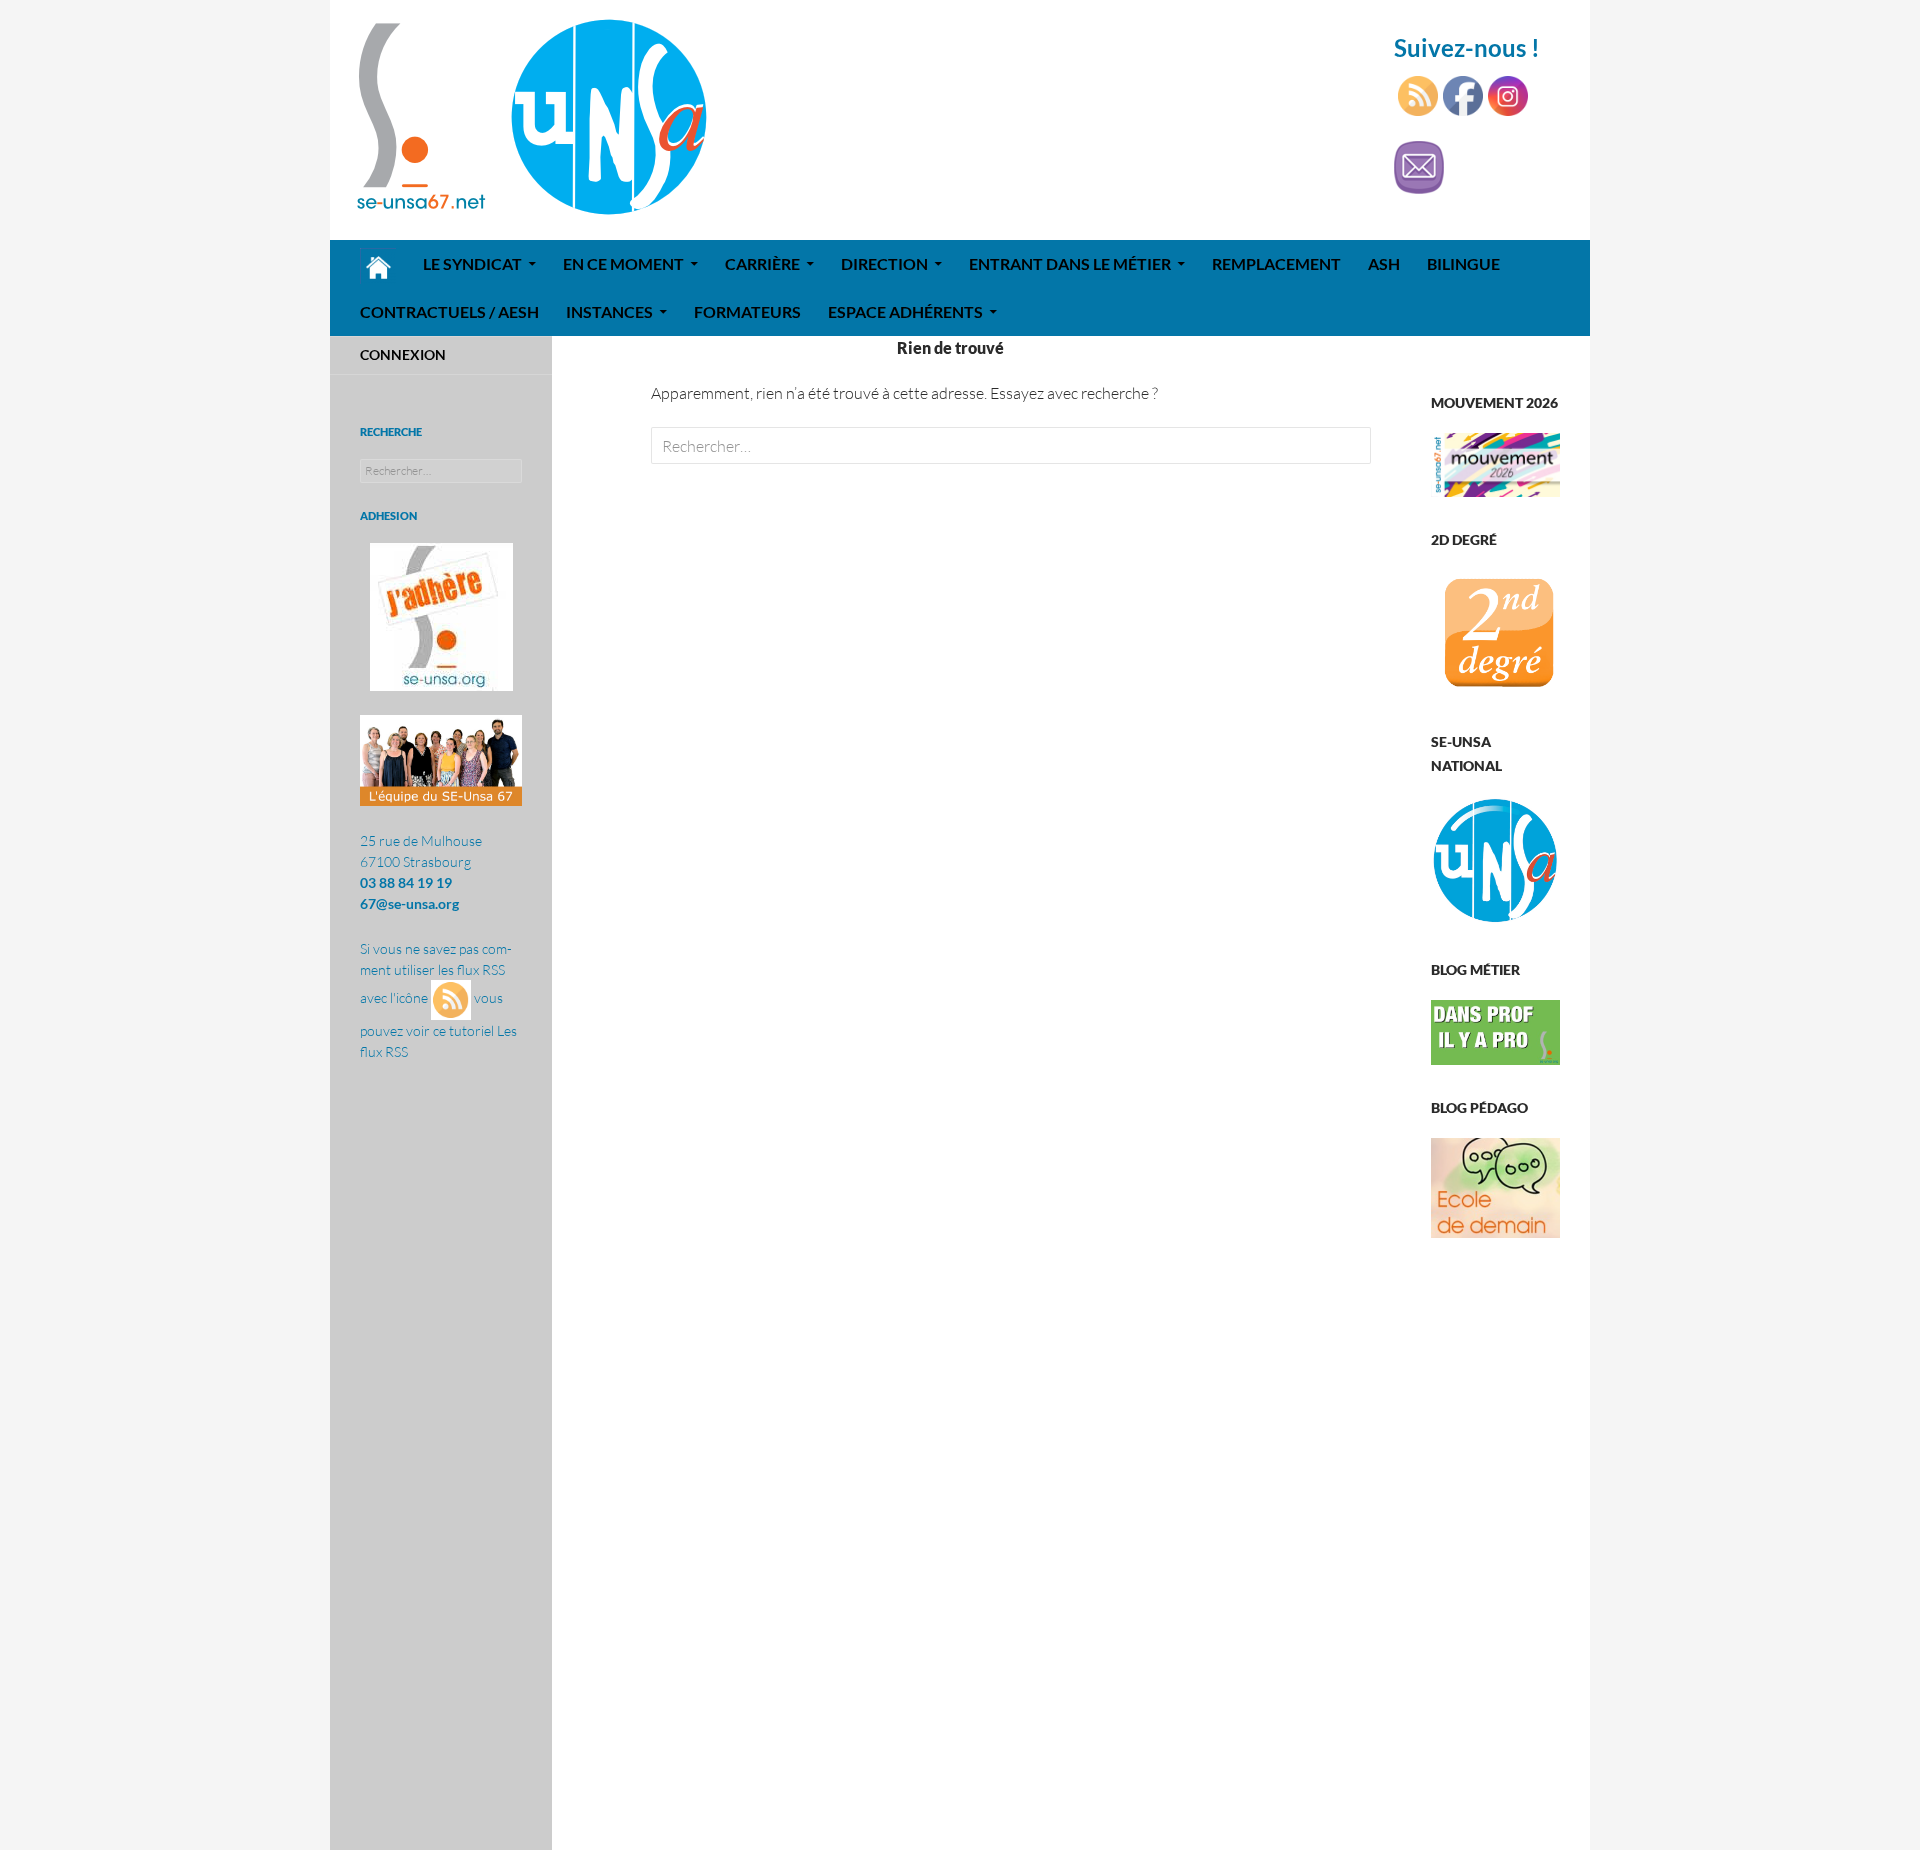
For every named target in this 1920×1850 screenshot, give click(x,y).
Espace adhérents (905, 311)
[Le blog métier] (1495, 1030)
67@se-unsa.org (409, 903)
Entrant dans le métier (1070, 263)
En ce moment (623, 263)
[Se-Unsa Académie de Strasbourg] (1495, 632)
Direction (884, 263)
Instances (609, 311)
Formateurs (747, 311)
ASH (1384, 263)
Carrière (762, 263)
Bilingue (1463, 263)
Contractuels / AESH (449, 311)
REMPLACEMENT (1276, 263)
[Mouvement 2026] (1495, 462)
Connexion (403, 354)
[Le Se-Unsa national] (1495, 859)
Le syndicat (472, 263)
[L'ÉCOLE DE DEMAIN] (1495, 1186)
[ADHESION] (441, 617)
